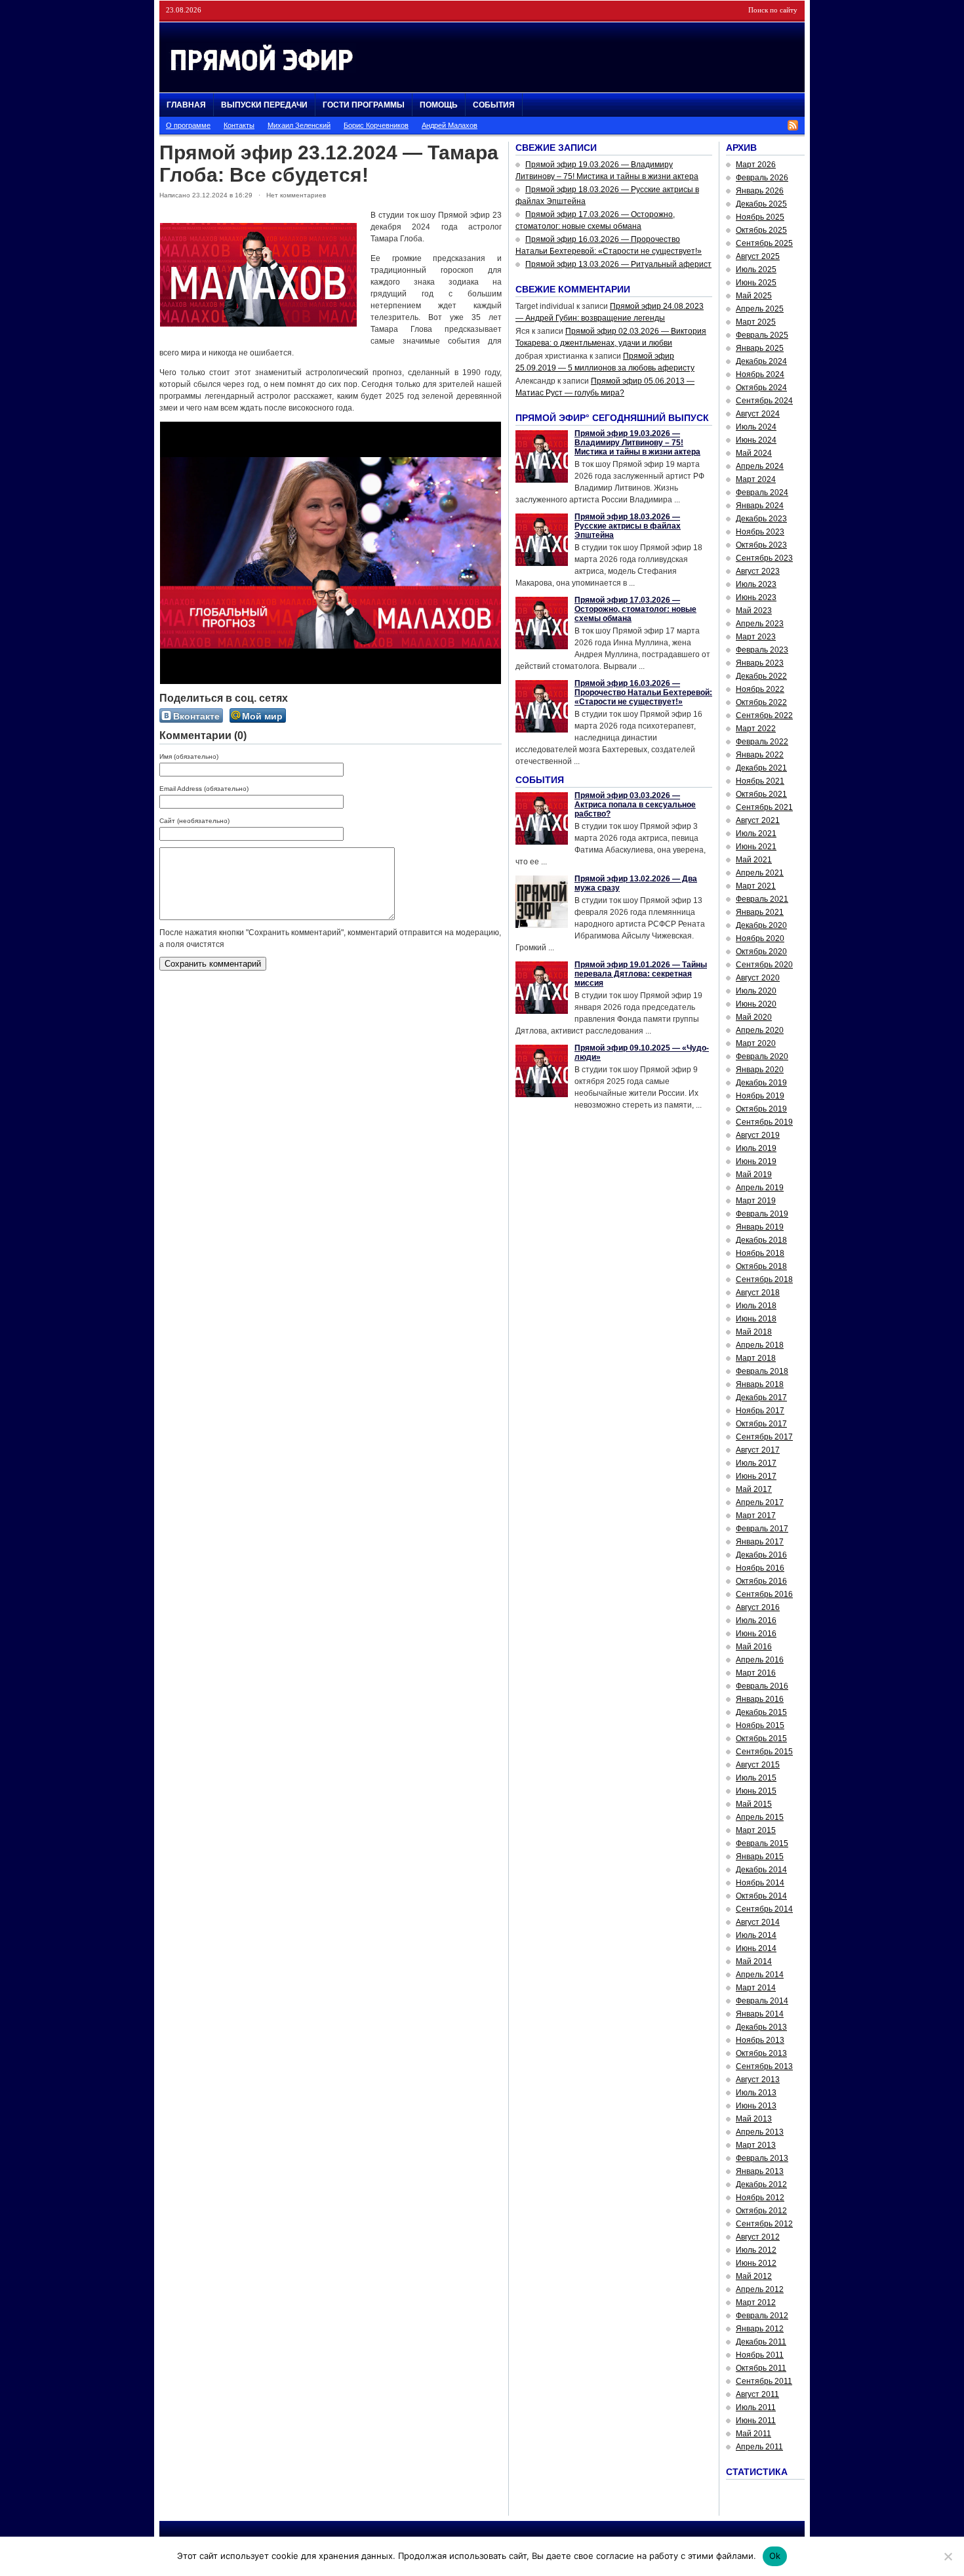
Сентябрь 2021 (764, 807)
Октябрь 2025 (761, 230)
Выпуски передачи (264, 105)
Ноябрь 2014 (760, 1883)
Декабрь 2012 (761, 2184)
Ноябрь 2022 (760, 689)
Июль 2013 (756, 2093)
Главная (186, 105)
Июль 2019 (756, 1148)
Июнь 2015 (756, 1791)
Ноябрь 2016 (760, 1568)
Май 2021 (754, 860)
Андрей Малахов (450, 125)
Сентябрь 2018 (764, 1279)
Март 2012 (756, 2303)
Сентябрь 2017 (764, 1437)
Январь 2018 (760, 1384)
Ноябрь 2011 (760, 2355)
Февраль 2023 (762, 650)
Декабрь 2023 (761, 519)
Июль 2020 (756, 991)
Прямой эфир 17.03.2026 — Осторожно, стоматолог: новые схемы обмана (635, 609)
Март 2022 (756, 729)
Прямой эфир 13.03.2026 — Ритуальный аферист (618, 264)
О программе (188, 125)
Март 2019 (756, 1201)
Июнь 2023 (756, 597)
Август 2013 (758, 2080)
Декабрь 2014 (761, 1870)
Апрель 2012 (760, 2289)
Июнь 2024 (756, 440)
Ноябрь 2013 (760, 2040)
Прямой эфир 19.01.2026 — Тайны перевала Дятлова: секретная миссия (641, 974)
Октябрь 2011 (761, 2368)
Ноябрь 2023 (760, 532)
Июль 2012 (756, 2250)
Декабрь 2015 (761, 1712)
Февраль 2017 (762, 1529)
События (494, 105)
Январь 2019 (760, 1227)
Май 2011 (753, 2434)
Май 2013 (754, 2119)
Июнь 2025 (756, 283)
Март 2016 (756, 1673)
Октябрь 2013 (761, 2053)
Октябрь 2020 (761, 952)
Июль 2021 (756, 834)
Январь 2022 (760, 755)
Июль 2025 (756, 270)
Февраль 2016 (762, 1686)
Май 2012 (754, 2276)
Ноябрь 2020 (760, 938)
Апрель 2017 (760, 1502)
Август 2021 (758, 820)
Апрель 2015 (760, 1817)
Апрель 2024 (760, 466)
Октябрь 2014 (761, 1896)
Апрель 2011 (759, 2447)
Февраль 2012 (762, 2316)
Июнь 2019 (756, 1161)
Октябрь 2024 (761, 388)
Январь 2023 (760, 663)
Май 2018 (754, 1332)
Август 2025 (758, 256)
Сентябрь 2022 (764, 715)
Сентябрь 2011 (764, 2381)
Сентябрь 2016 (764, 1594)
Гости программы (364, 105)
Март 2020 (756, 1043)
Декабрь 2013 (761, 2027)
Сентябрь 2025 (764, 243)
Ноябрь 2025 (760, 217)
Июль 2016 (756, 1620)
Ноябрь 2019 (760, 1096)
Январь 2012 (760, 2329)
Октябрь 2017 (761, 1424)
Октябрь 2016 (761, 1581)
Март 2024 (756, 479)
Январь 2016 (760, 1699)
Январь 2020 (760, 1070)
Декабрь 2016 (761, 1555)
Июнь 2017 (756, 1476)
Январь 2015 (760, 1857)
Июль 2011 (756, 2407)
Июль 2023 (756, 584)
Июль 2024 (756, 427)
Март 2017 (756, 1516)
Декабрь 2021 (761, 768)
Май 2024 (754, 453)
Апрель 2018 (760, 1345)
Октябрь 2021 (761, 794)
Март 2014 (756, 1988)
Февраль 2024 (762, 493)
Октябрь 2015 (761, 1739)
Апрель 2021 (760, 873)
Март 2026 (756, 165)
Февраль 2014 (762, 2001)
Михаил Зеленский (299, 125)
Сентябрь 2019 (764, 1122)
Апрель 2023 (760, 624)
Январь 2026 (760, 191)
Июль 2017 (756, 1463)
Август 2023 (758, 571)
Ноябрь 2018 (760, 1253)
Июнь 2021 (756, 847)
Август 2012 (758, 2237)
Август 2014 (758, 1922)
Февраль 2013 (762, 2158)
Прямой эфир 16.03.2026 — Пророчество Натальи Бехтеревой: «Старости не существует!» (643, 693)
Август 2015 (758, 1765)
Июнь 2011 (756, 2421)
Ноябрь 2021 (760, 781)
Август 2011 (757, 2394)
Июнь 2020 (756, 1004)
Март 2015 (756, 1830)
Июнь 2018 (756, 1319)
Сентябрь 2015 (764, 1752)
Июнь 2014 (756, 1948)
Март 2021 (756, 886)
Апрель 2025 (760, 309)
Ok (775, 2556)
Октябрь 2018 (761, 1266)
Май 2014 (754, 1962)
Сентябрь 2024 (764, 401)
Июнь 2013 (756, 2106)
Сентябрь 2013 (764, 2066)
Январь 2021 (760, 912)
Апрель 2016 (760, 1660)
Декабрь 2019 (761, 1083)
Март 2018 (756, 1358)
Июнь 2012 (756, 2263)
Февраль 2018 (762, 1371)
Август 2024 (758, 414)
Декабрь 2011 (761, 2342)
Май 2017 (754, 1489)
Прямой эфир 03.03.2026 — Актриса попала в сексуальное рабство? (635, 805)
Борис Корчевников (376, 125)
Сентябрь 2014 (764, 1909)
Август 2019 (758, 1135)
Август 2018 (758, 1293)
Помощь (439, 105)
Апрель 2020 (760, 1030)
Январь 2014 (760, 2014)
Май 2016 (754, 1647)
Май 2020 (754, 1017)
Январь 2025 (760, 348)
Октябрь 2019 (761, 1109)
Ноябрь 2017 (760, 1411)
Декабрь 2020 (761, 925)
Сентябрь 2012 (764, 2224)
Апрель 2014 (760, 1975)
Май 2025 (754, 296)
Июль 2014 (756, 1935)
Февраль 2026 (762, 178)
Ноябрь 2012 (760, 2198)
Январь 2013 (760, 2171)
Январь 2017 (760, 1542)
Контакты (239, 125)
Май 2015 (754, 1804)
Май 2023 (754, 611)
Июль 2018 (756, 1306)
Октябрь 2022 (761, 702)
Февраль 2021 (762, 899)
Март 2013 (756, 2145)
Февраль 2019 (762, 1214)
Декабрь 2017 (761, 1398)
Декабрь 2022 (761, 676)
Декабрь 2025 (761, 204)
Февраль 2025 (762, 335)
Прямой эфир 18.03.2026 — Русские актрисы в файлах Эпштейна (628, 526)
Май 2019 (754, 1175)
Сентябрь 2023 (764, 558)
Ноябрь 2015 (760, 1725)
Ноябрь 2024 (760, 374)
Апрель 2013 (760, 2132)
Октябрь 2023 (761, 545)
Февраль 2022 (762, 742)
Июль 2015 (756, 1778)
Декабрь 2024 (761, 361)
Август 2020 (758, 978)
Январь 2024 (760, 506)
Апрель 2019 (760, 1188)
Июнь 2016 (756, 1634)
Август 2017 (758, 1450)
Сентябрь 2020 (764, 965)
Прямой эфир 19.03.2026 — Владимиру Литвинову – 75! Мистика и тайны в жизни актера (637, 443)
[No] (948, 2556)
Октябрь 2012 (761, 2211)
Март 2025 (756, 322)
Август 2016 (758, 1607)
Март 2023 (756, 637)
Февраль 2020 (762, 1057)
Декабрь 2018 (761, 1240)
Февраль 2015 (762, 1843)
